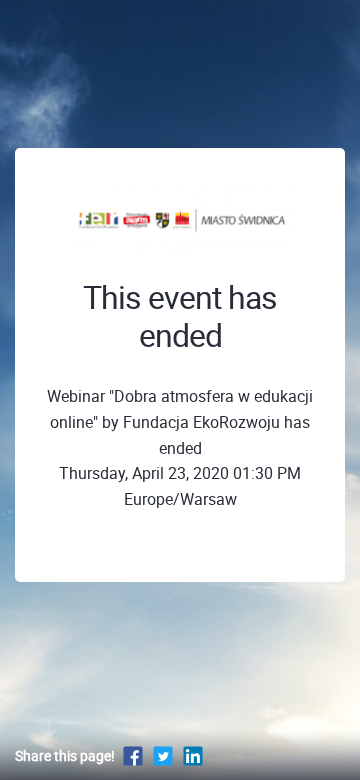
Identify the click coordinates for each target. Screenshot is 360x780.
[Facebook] (133, 755)
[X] (163, 755)
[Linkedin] (193, 755)
